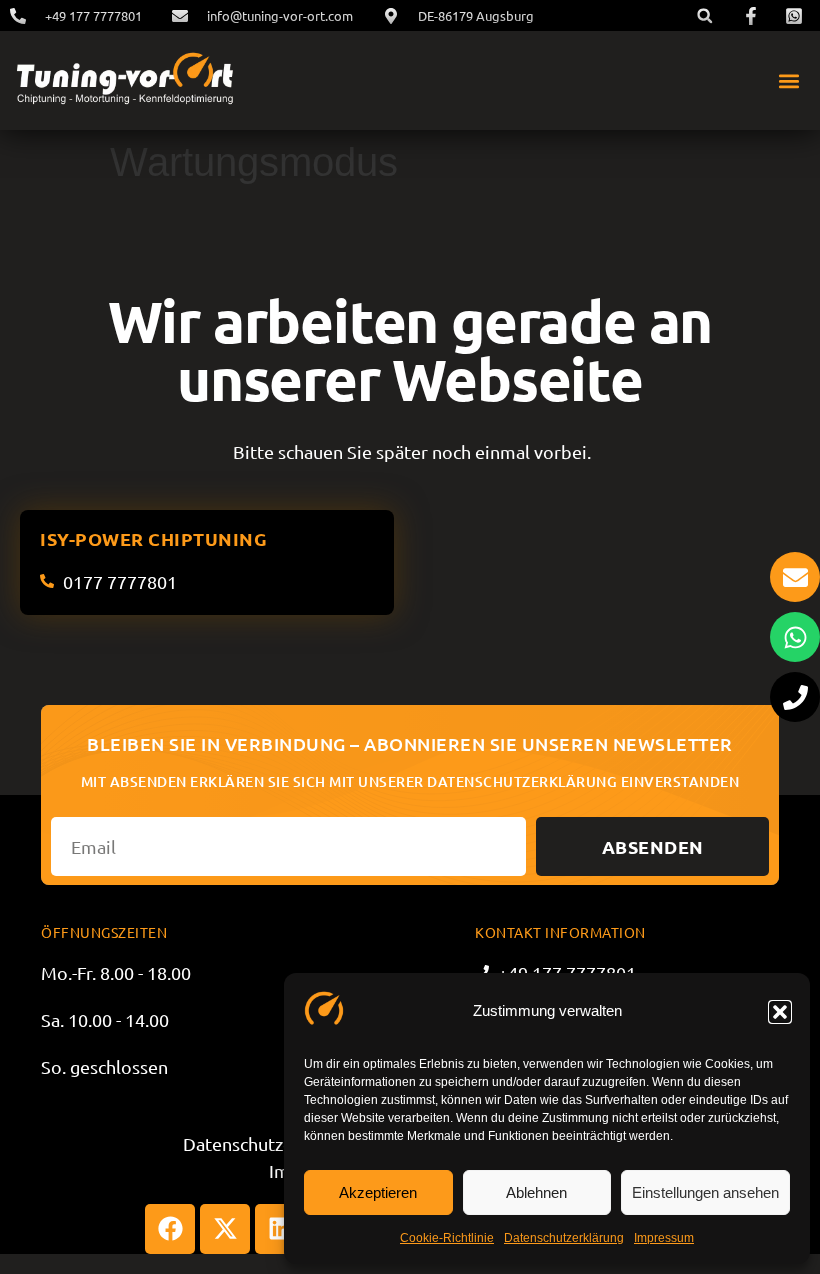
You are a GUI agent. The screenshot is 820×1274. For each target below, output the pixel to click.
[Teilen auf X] (225, 1229)
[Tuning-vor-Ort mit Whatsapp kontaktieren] (795, 637)
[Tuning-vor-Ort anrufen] (795, 697)
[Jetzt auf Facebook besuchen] (754, 16)
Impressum (664, 1238)
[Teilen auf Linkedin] (280, 1229)
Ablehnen (536, 1192)
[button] (780, 1012)
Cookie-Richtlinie (447, 1238)
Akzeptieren (378, 1192)
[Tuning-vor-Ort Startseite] (124, 80)
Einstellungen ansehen (705, 1192)
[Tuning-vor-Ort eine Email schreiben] (795, 577)
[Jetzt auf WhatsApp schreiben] (797, 16)
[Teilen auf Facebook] (170, 1229)
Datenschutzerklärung (564, 1238)
